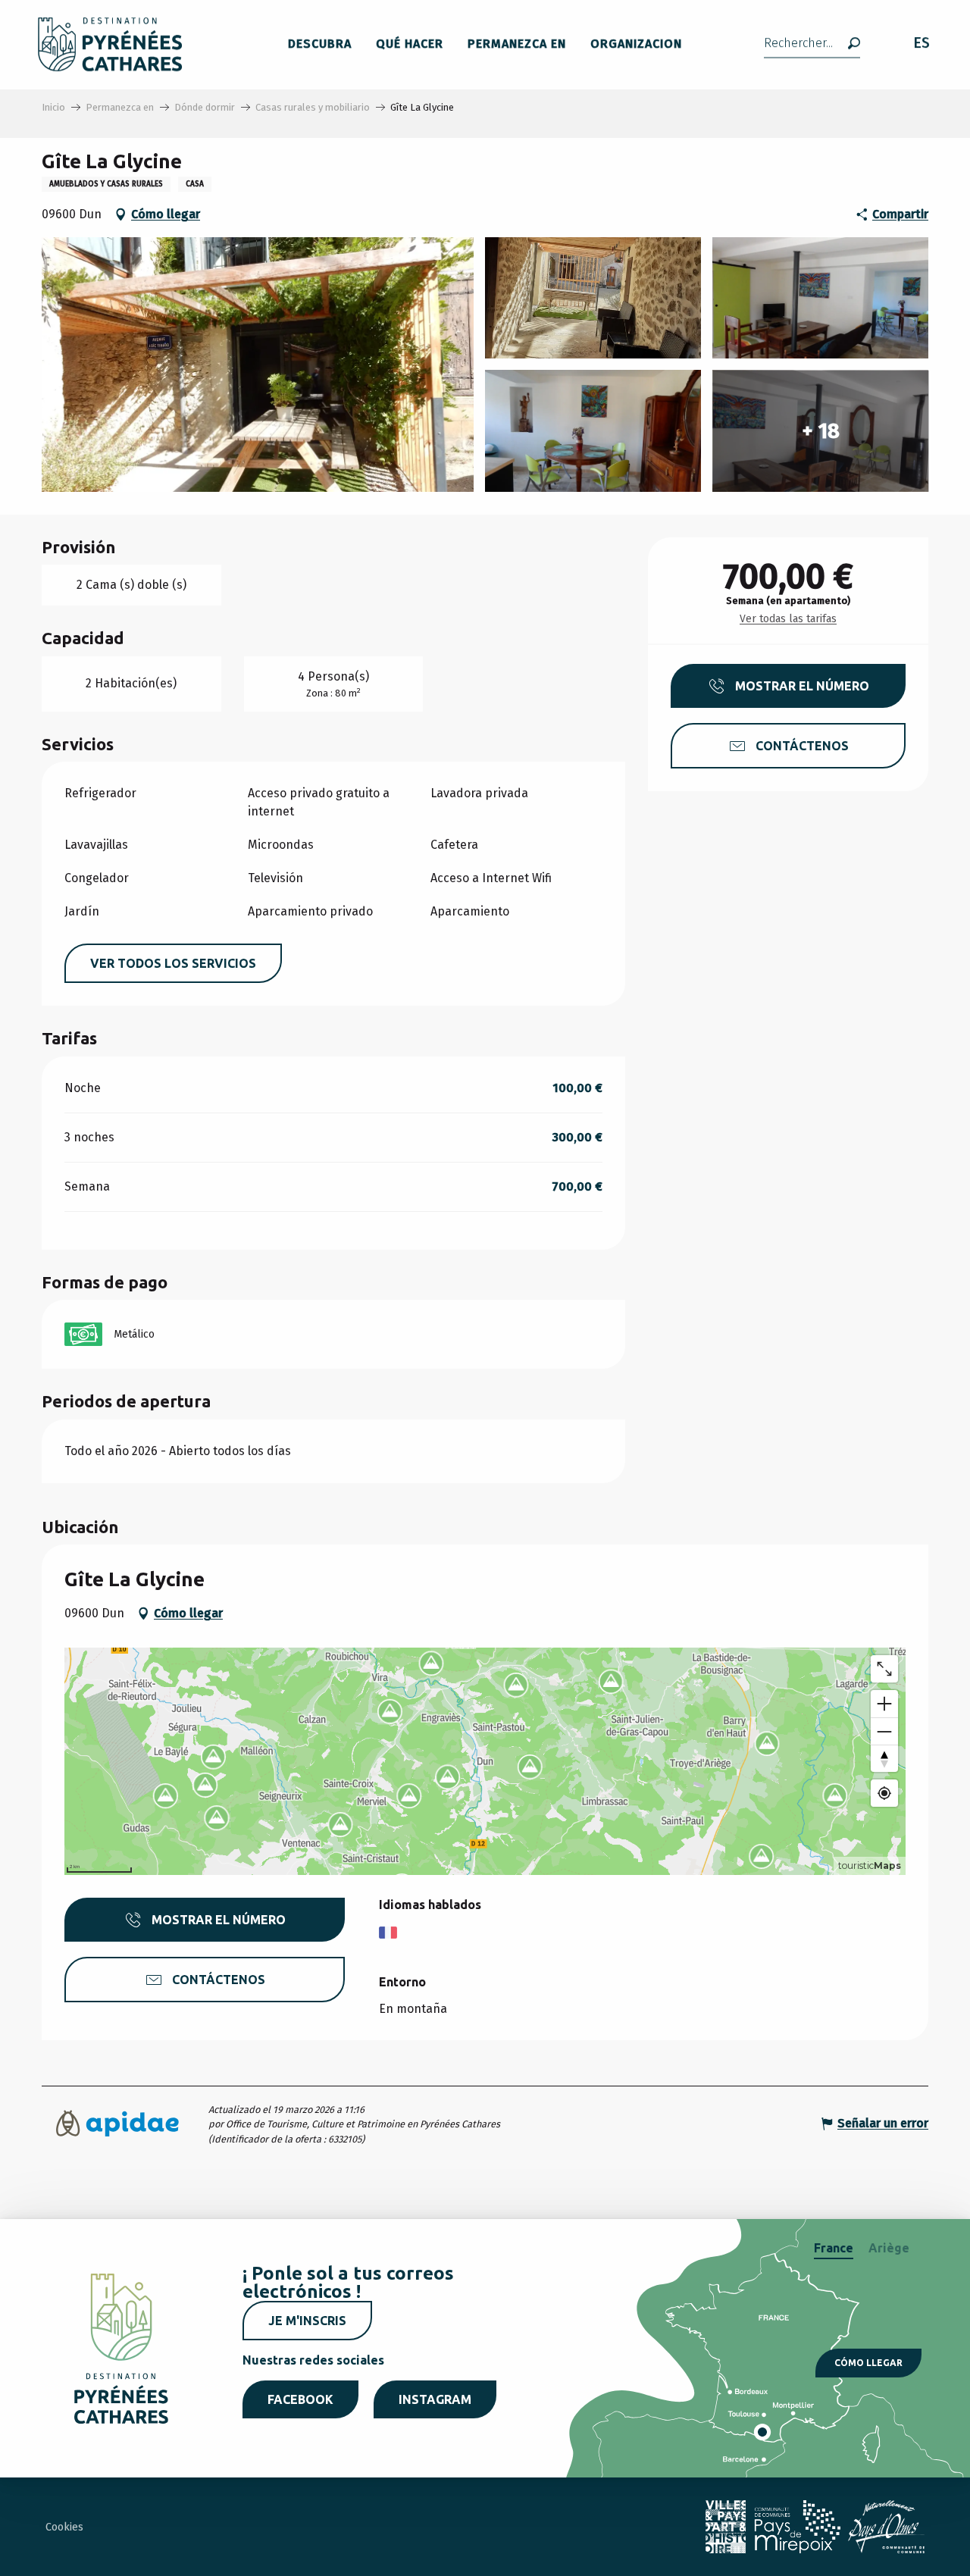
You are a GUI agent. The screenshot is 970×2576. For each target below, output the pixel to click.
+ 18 (821, 431)
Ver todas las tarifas (788, 619)
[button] (812, 44)
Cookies (64, 2527)
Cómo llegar (868, 2363)
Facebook (300, 2399)
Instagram (435, 2399)
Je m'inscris (307, 2321)
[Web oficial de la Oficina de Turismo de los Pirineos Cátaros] (110, 44)
